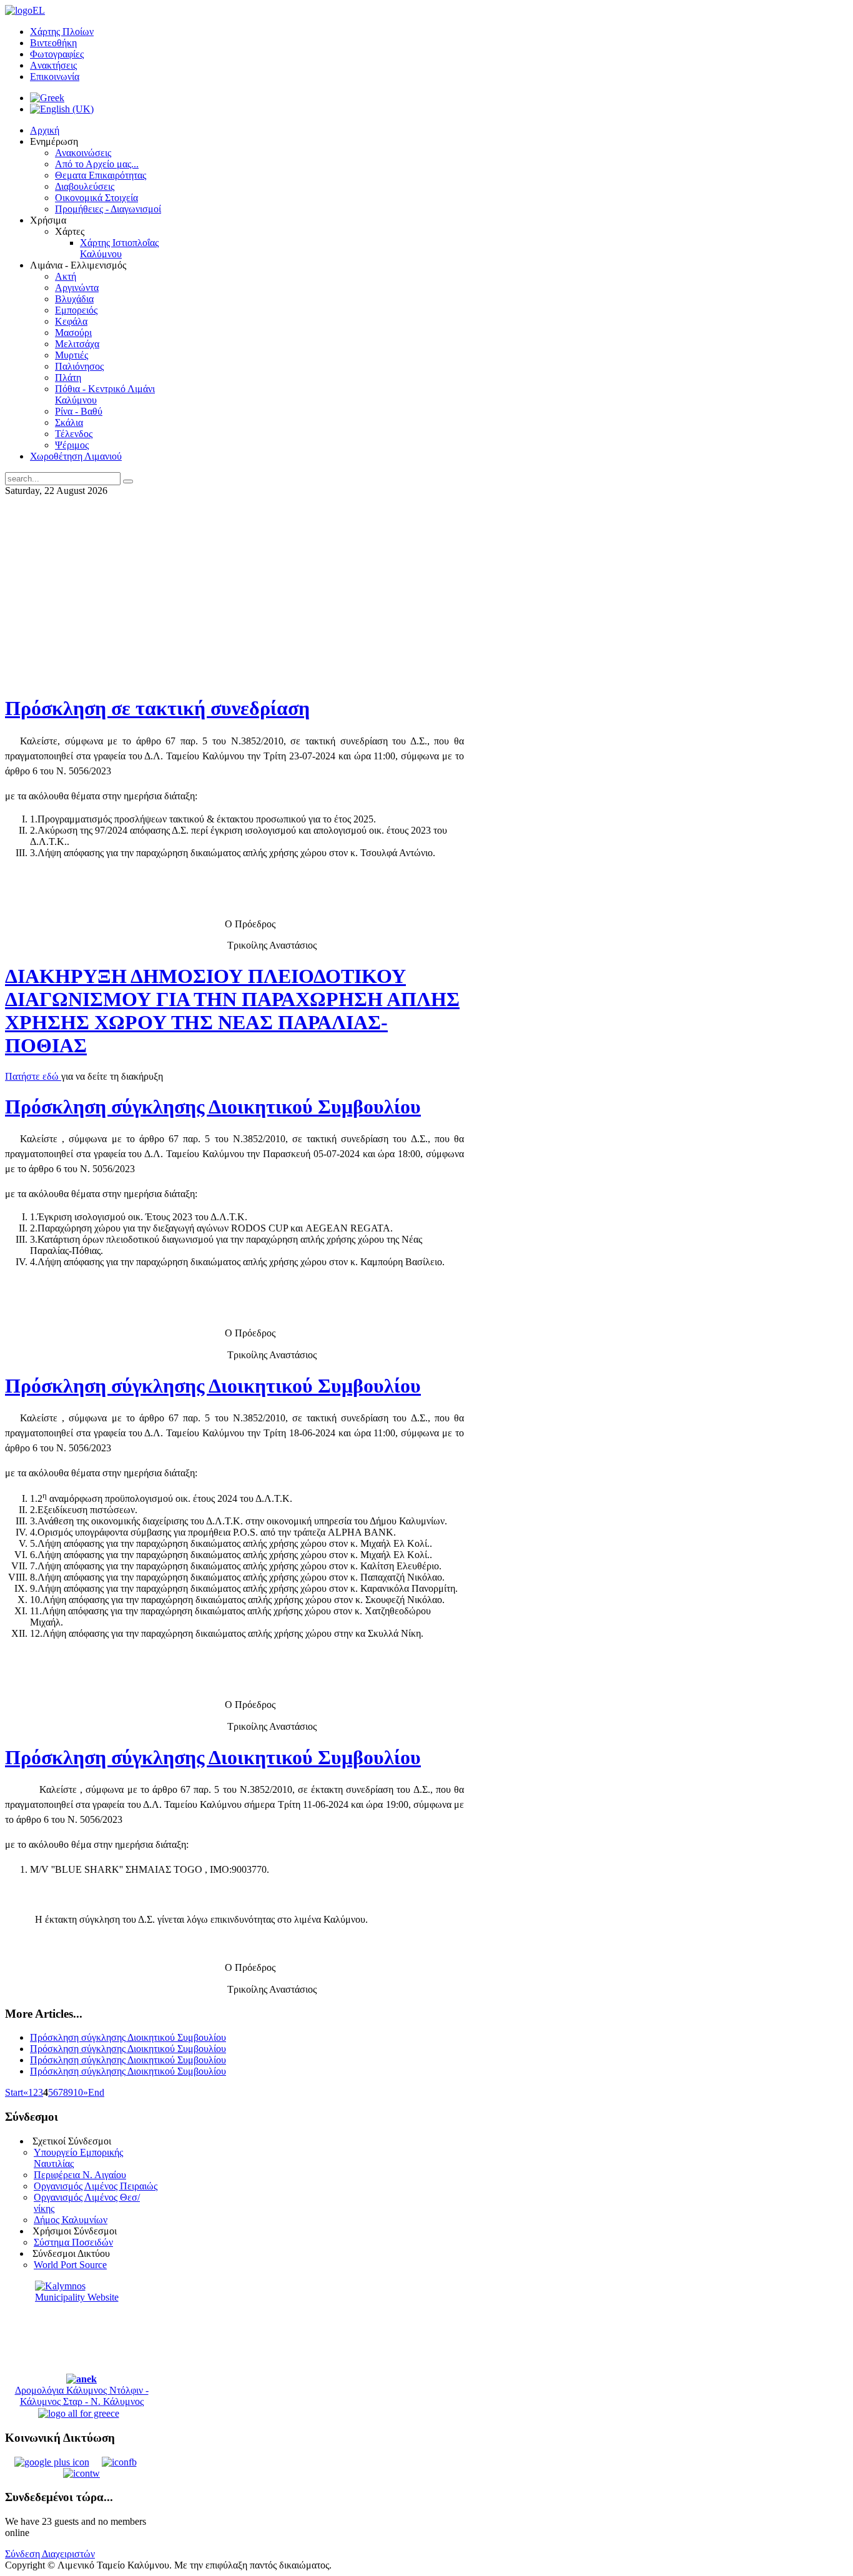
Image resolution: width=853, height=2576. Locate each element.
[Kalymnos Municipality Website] (81, 2327)
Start (14, 2092)
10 (78, 2092)
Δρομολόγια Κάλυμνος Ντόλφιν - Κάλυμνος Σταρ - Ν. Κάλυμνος (82, 2396)
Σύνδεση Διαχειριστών (50, 2554)
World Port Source (70, 2265)
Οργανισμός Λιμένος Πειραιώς (96, 2186)
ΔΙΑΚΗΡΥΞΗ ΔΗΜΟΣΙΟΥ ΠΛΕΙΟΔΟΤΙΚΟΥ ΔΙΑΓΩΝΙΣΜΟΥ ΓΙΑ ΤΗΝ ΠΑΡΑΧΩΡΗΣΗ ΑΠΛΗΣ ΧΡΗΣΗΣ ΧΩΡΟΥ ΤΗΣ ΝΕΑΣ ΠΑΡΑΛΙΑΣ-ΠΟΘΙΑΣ (232, 1011)
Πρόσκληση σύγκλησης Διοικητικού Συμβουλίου (213, 1107)
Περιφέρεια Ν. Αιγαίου (80, 2175)
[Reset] (128, 481)
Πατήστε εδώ (33, 1076)
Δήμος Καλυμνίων (71, 2220)
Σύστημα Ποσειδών (73, 2242)
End (96, 2092)
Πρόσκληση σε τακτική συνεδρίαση (157, 708)
